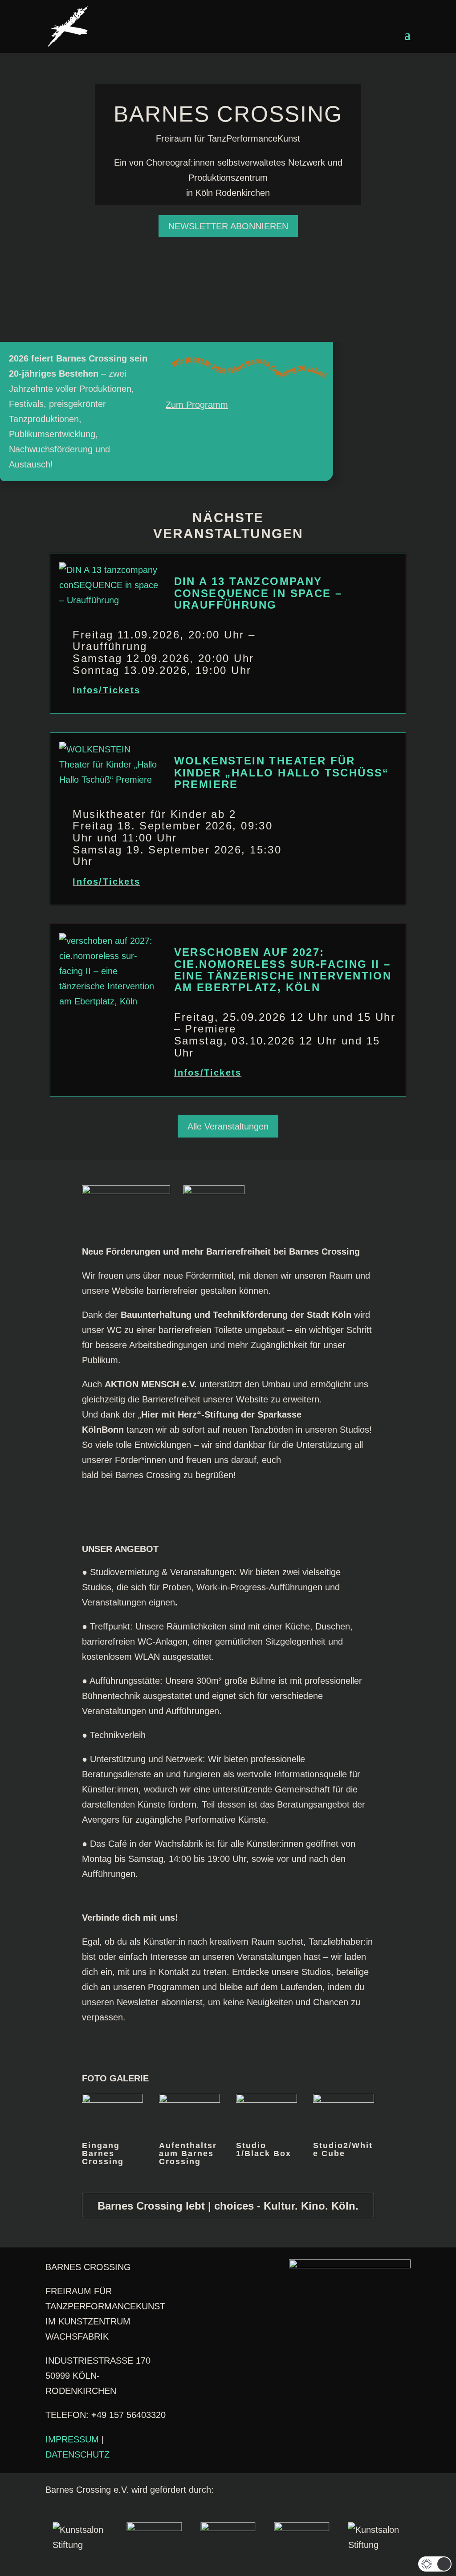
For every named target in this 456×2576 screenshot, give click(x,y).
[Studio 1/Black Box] (267, 2100)
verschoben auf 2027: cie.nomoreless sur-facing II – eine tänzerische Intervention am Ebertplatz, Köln (283, 970)
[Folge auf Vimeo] (192, 2285)
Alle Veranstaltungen (228, 1126)
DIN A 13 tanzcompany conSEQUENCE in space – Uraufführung (258, 593)
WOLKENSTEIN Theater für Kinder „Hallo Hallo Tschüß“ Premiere (282, 772)
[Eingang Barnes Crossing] (112, 2100)
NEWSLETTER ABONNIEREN (228, 226)
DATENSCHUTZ (77, 2454)
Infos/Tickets (106, 690)
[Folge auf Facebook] (174, 2285)
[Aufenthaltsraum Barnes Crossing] (189, 2100)
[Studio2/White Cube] (344, 2100)
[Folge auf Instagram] (210, 2285)
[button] (435, 2564)
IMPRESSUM (72, 2439)
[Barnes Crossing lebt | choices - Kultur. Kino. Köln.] (228, 2205)
